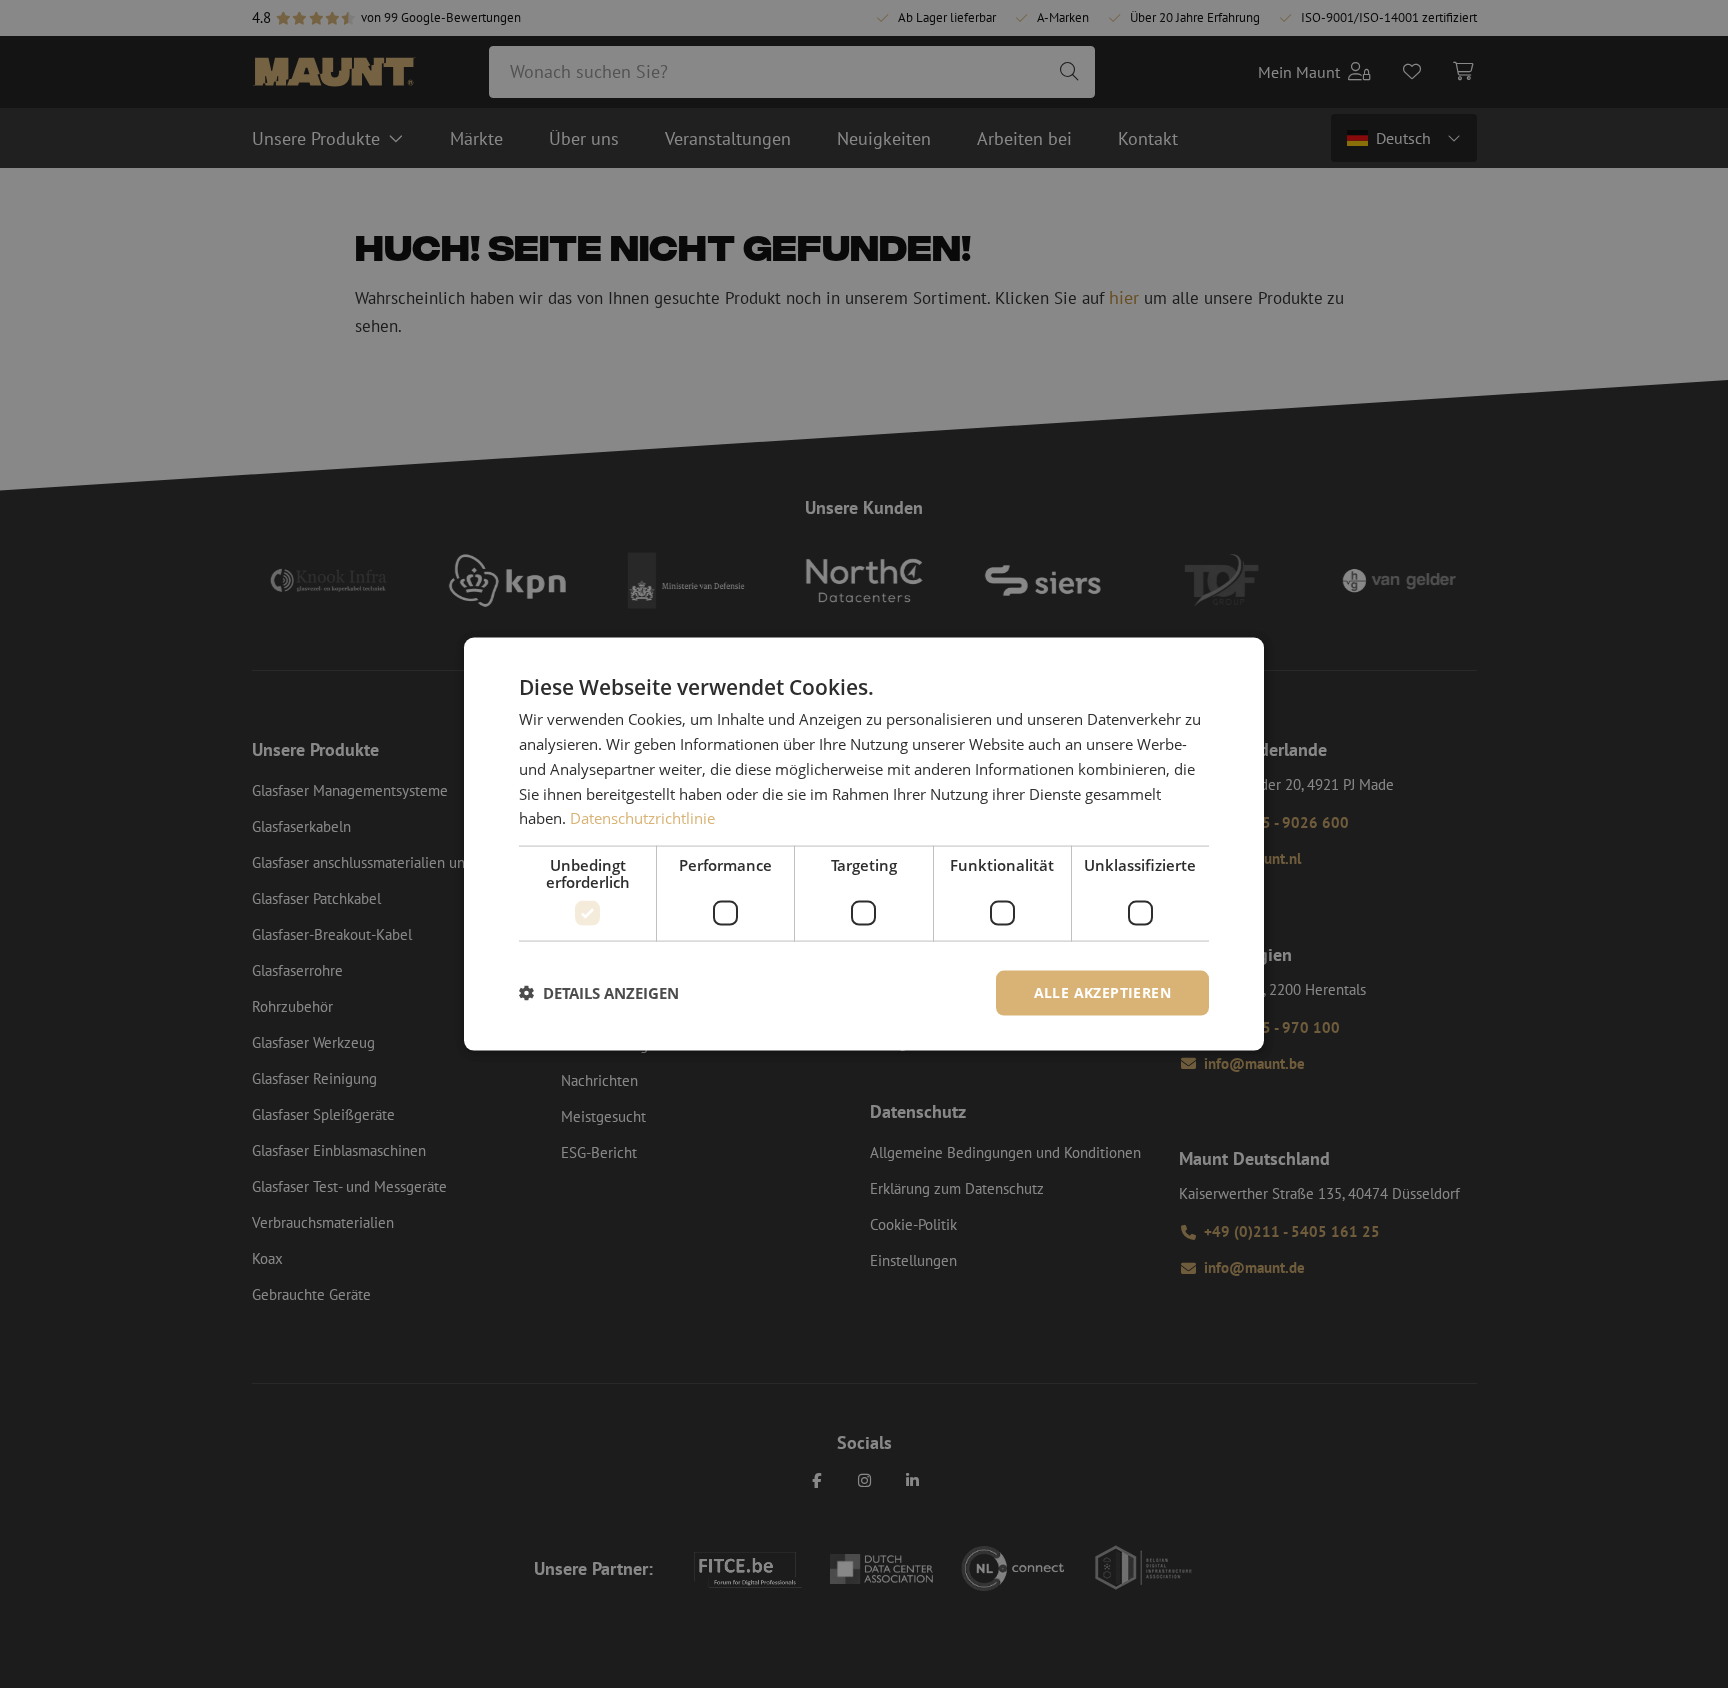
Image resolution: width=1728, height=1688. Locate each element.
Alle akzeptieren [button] (1102, 992)
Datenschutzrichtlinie (642, 818)
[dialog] (864, 844)
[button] (599, 993)
